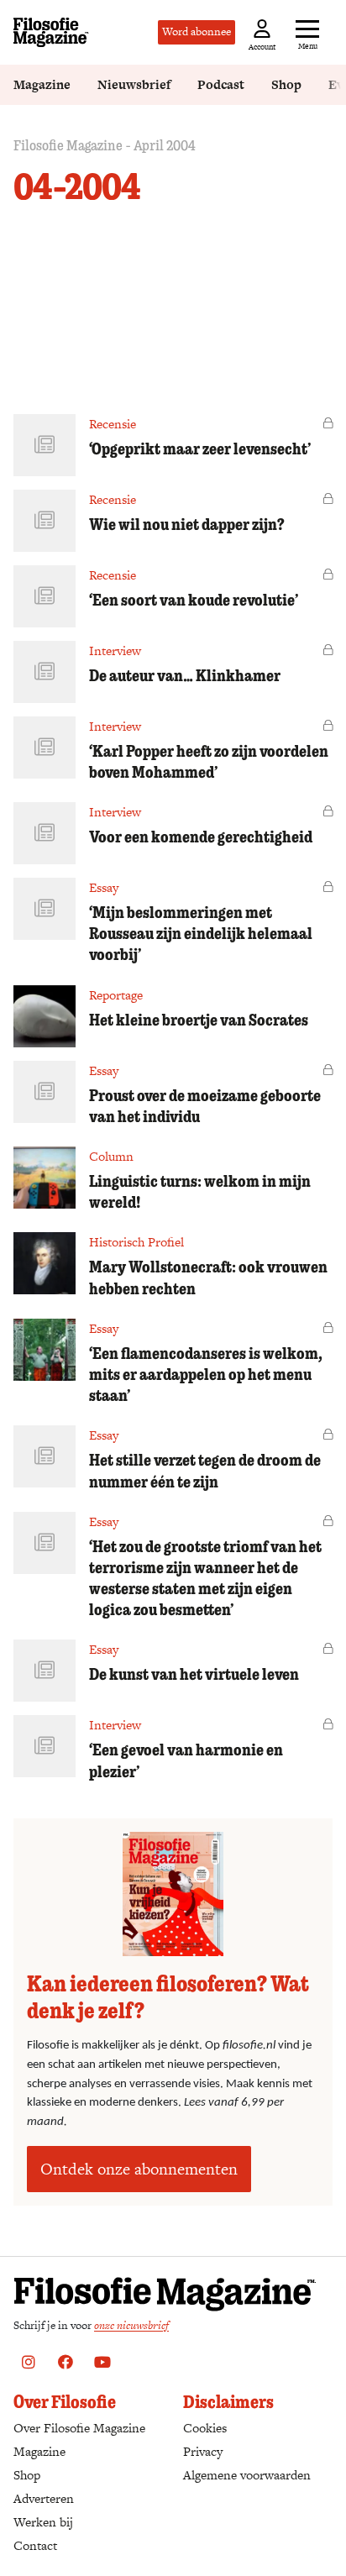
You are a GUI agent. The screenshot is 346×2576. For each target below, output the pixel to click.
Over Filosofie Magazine (79, 2428)
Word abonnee (197, 31)
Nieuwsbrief (134, 84)
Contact (35, 2545)
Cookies (205, 2428)
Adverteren (44, 2498)
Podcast (221, 84)
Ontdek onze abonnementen (139, 2169)
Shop (286, 84)
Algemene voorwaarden (247, 2475)
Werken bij (43, 2522)
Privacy (203, 2451)
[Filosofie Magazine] (51, 32)
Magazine (42, 84)
